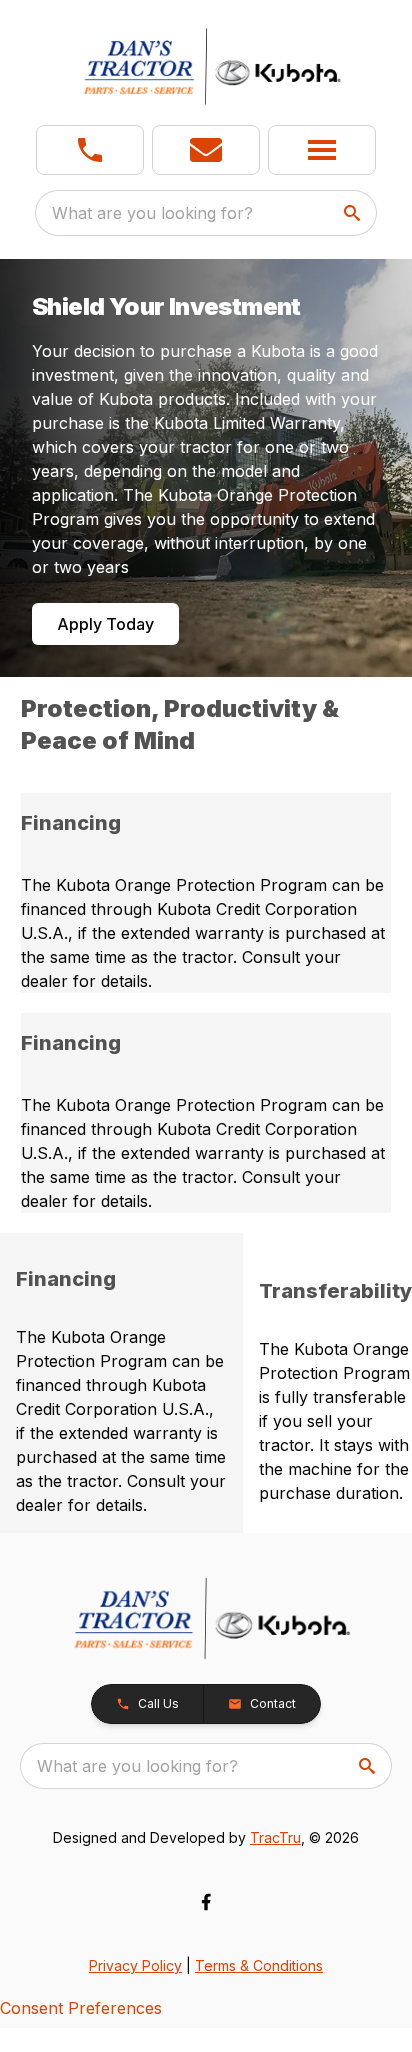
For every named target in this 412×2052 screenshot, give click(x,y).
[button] (90, 150)
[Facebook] (206, 1902)
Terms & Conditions (259, 1965)
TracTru (275, 1837)
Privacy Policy (135, 1965)
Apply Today (105, 624)
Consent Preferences (81, 2008)
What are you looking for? (152, 213)
